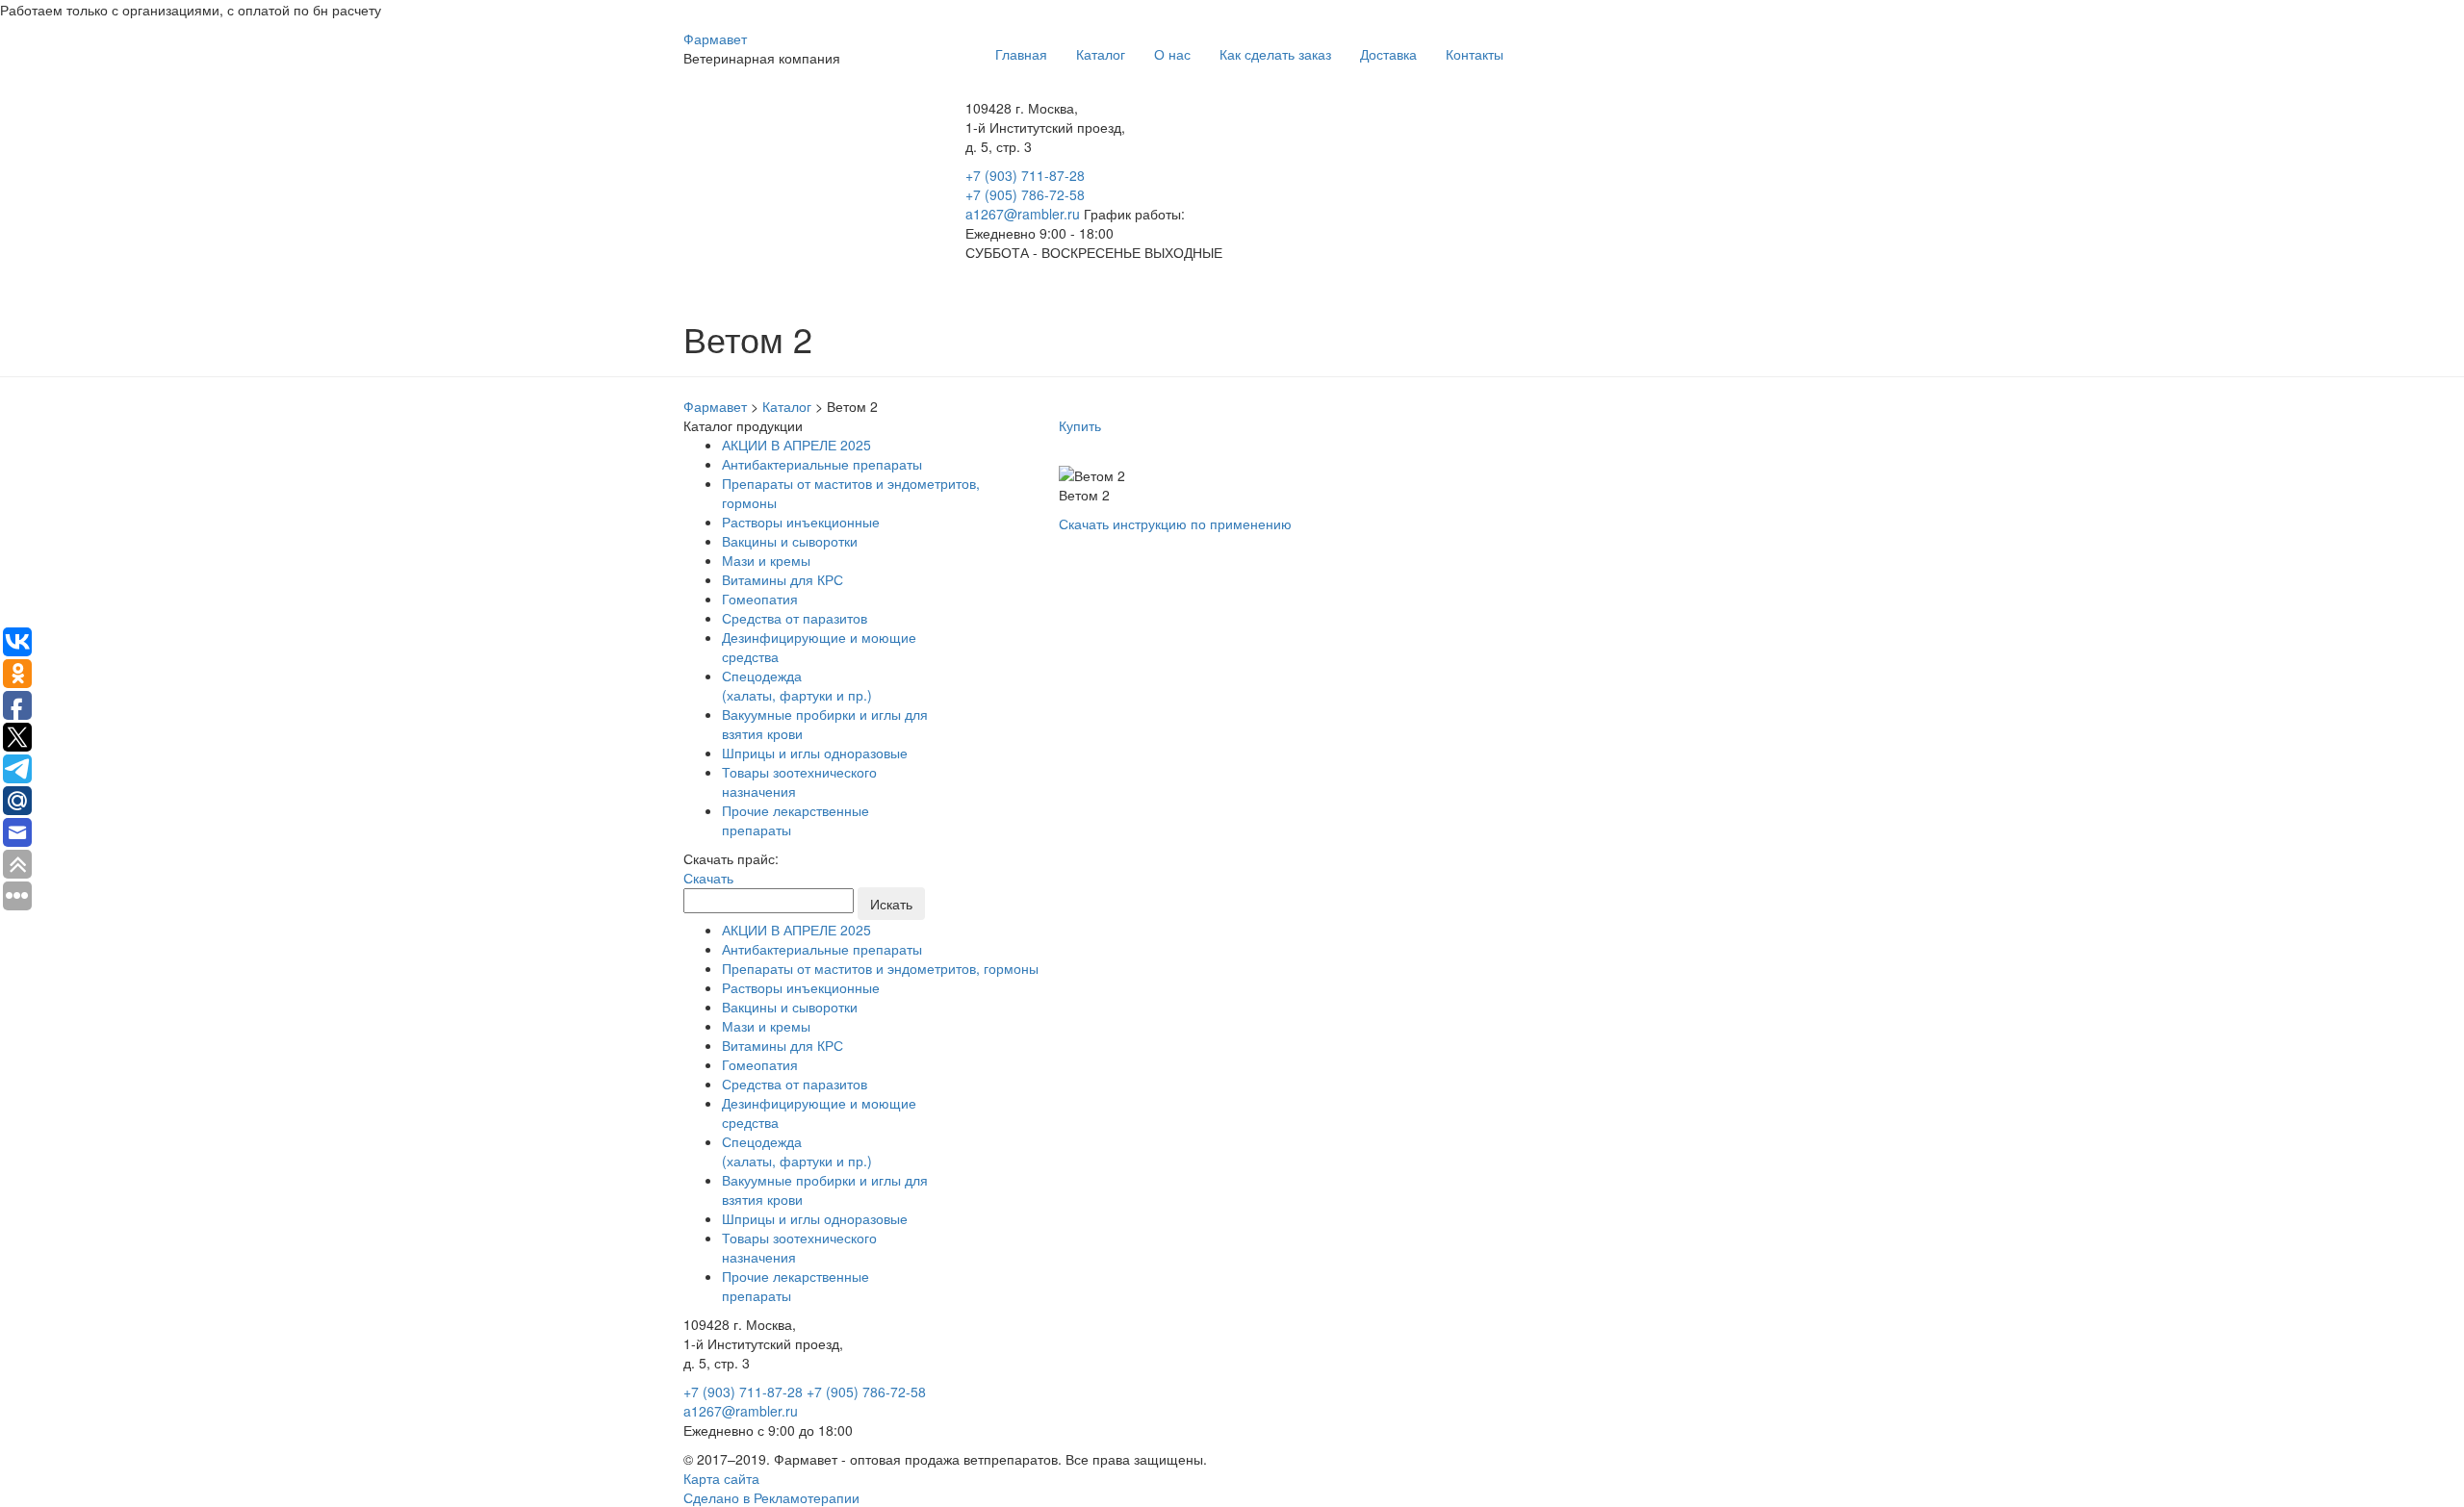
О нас (1172, 54)
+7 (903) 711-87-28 (1025, 175)
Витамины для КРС (783, 579)
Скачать (708, 878)
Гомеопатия (760, 599)
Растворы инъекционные (801, 522)
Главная (1021, 54)
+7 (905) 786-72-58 (1025, 194)
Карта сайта (721, 1478)
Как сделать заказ (1275, 54)
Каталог (1101, 54)
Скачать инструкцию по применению (1175, 524)
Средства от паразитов (795, 618)
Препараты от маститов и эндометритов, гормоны (880, 968)
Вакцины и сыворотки (790, 541)
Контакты (1475, 54)
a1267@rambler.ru (1025, 214)
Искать (891, 904)
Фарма (715, 38)
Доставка (1388, 54)
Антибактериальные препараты (822, 464)
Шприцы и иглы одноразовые (815, 753)
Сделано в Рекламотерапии (771, 1497)
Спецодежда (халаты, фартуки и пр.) (797, 685)
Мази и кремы (766, 560)
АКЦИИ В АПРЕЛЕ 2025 (796, 445)
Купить (1080, 425)
